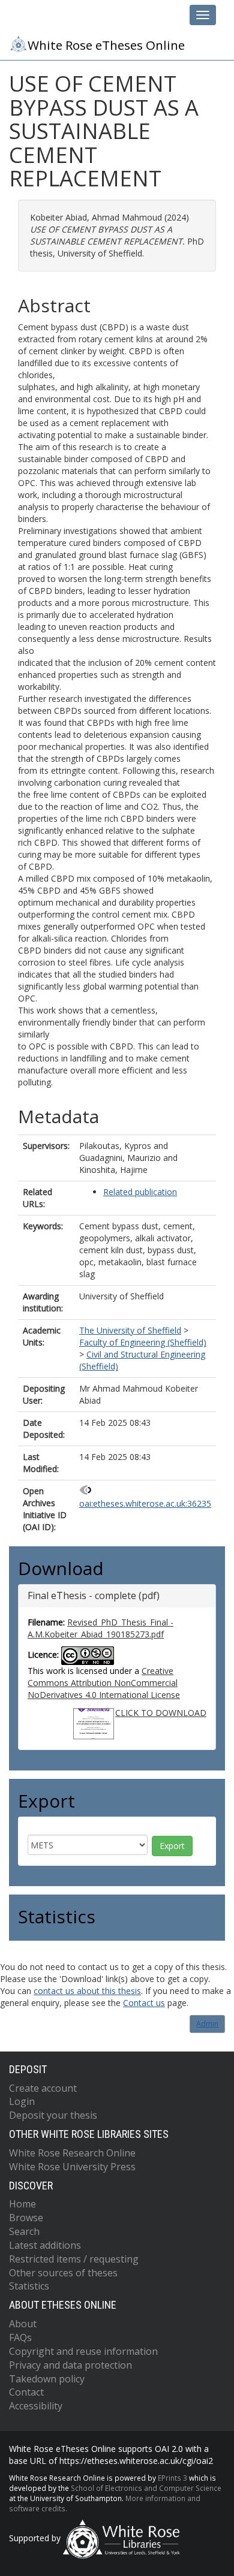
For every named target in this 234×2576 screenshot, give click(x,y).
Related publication (140, 1192)
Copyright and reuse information (83, 2351)
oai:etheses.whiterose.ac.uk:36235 (145, 1503)
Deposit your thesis (53, 2115)
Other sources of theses (63, 2273)
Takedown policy (47, 2379)
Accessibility (36, 2406)
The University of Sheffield (130, 1330)
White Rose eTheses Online (106, 45)
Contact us (144, 2003)
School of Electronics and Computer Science (146, 2488)
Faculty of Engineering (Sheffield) (143, 1342)
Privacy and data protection (70, 2365)
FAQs (20, 2337)
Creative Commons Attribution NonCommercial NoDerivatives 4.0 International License (104, 1683)
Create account (43, 2088)
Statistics (29, 2286)
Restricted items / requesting (74, 2259)
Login (22, 2101)
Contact (26, 2392)
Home (22, 2204)
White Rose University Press (72, 2167)
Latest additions (45, 2245)
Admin (207, 2024)
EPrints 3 (172, 2478)
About (23, 2324)
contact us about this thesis (87, 1991)
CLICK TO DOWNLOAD (161, 1713)
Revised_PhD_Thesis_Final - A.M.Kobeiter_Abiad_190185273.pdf (100, 1628)
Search (24, 2231)
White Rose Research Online (72, 2153)
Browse (26, 2218)
